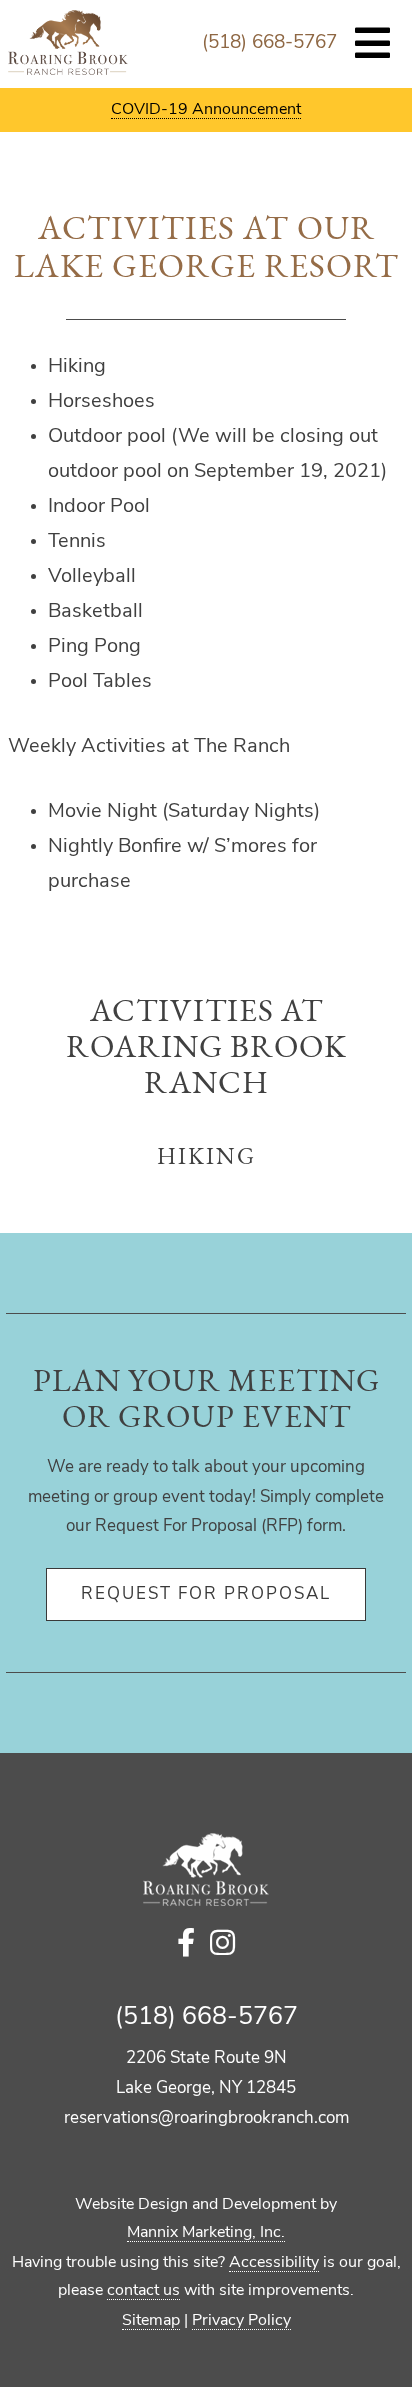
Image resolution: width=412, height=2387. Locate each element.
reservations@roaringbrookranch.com (206, 2118)
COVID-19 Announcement (206, 110)
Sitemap (151, 2321)
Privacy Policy (241, 2321)
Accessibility (274, 2263)
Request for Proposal (206, 1594)
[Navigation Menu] (373, 45)
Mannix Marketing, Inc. (206, 2233)
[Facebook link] (186, 1945)
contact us (143, 2291)
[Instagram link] (222, 1945)
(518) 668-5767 (269, 43)
